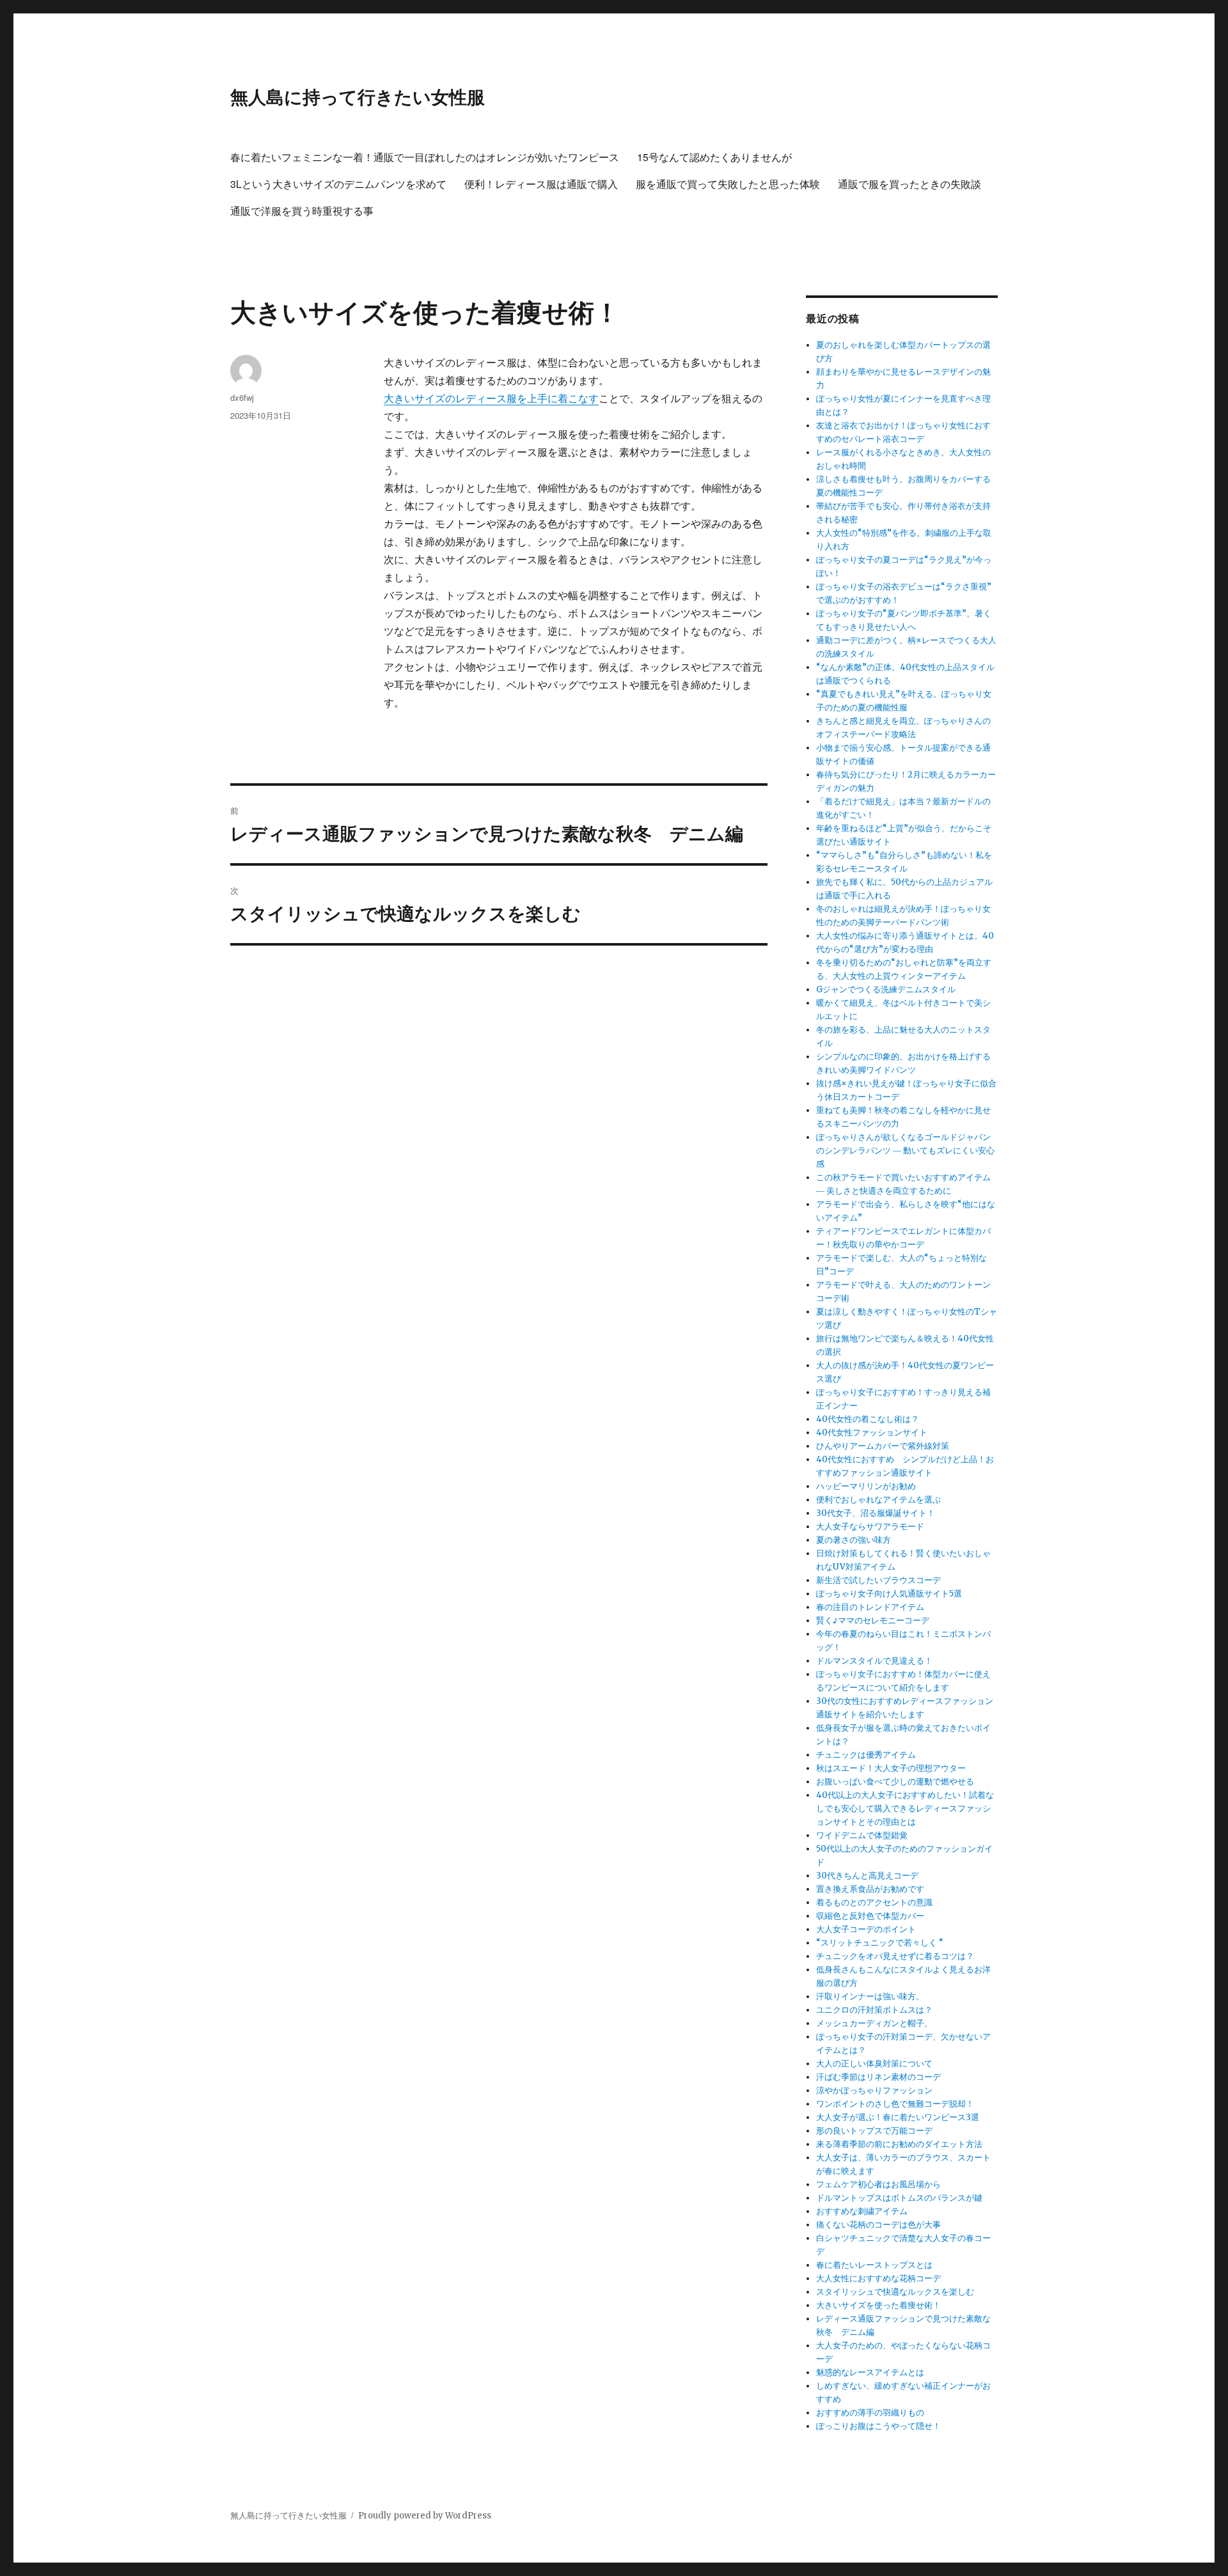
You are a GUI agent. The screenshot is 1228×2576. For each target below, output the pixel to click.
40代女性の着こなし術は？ (868, 1419)
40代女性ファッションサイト (872, 1432)
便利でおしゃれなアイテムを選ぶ (878, 1500)
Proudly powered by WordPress (425, 2516)
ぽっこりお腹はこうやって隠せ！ (878, 2426)
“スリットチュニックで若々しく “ (880, 1943)
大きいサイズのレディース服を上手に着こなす (491, 398)
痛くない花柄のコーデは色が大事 (878, 2225)
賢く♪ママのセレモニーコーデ (873, 1620)
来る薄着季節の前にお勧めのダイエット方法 (899, 2144)
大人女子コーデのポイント (866, 1929)
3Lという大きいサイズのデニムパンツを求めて (338, 184)
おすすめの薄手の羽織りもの (870, 2413)
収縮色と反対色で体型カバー (870, 1916)
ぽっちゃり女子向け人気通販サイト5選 (889, 1594)
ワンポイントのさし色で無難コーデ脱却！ (895, 2104)
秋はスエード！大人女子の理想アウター (891, 1768)
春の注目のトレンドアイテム (870, 1607)
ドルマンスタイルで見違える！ (874, 1661)
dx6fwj (242, 397)
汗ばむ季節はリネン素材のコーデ (878, 2077)
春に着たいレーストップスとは (874, 2265)
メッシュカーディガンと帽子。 (874, 2023)
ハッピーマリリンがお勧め (866, 1486)
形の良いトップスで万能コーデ (874, 2131)
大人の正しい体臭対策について (874, 2064)
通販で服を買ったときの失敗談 (909, 184)
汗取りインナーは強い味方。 (870, 1996)
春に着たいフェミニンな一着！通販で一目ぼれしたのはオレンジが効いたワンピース (425, 157)
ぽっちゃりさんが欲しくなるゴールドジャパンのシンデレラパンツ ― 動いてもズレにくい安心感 (905, 1151)
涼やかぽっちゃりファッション (874, 2090)
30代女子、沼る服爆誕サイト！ (876, 1513)
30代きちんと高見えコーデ (867, 1876)
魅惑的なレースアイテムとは (870, 2372)
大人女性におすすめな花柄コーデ (878, 2278)
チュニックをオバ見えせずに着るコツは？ (895, 1956)
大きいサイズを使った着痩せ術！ (878, 2305)
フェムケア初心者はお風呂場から (878, 2184)
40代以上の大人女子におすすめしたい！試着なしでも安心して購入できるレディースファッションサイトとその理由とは (905, 1808)
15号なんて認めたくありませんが (714, 157)
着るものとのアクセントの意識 (874, 1902)
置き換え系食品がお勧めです (870, 1889)
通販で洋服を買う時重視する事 (302, 211)
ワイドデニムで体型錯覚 (862, 1835)
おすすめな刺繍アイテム (862, 2211)
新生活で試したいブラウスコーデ (878, 1580)
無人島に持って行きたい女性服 (358, 96)
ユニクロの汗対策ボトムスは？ (874, 2010)
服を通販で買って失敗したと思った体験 (728, 184)
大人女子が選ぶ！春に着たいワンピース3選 (898, 2117)
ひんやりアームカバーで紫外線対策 (883, 1446)
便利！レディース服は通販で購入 (541, 184)
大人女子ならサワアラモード (870, 1526)
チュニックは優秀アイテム (866, 1755)
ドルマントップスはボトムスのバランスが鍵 (899, 2198)
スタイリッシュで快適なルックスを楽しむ (895, 2292)
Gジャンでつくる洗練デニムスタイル (886, 989)
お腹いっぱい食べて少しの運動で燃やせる (895, 1782)
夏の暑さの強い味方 (854, 1540)
